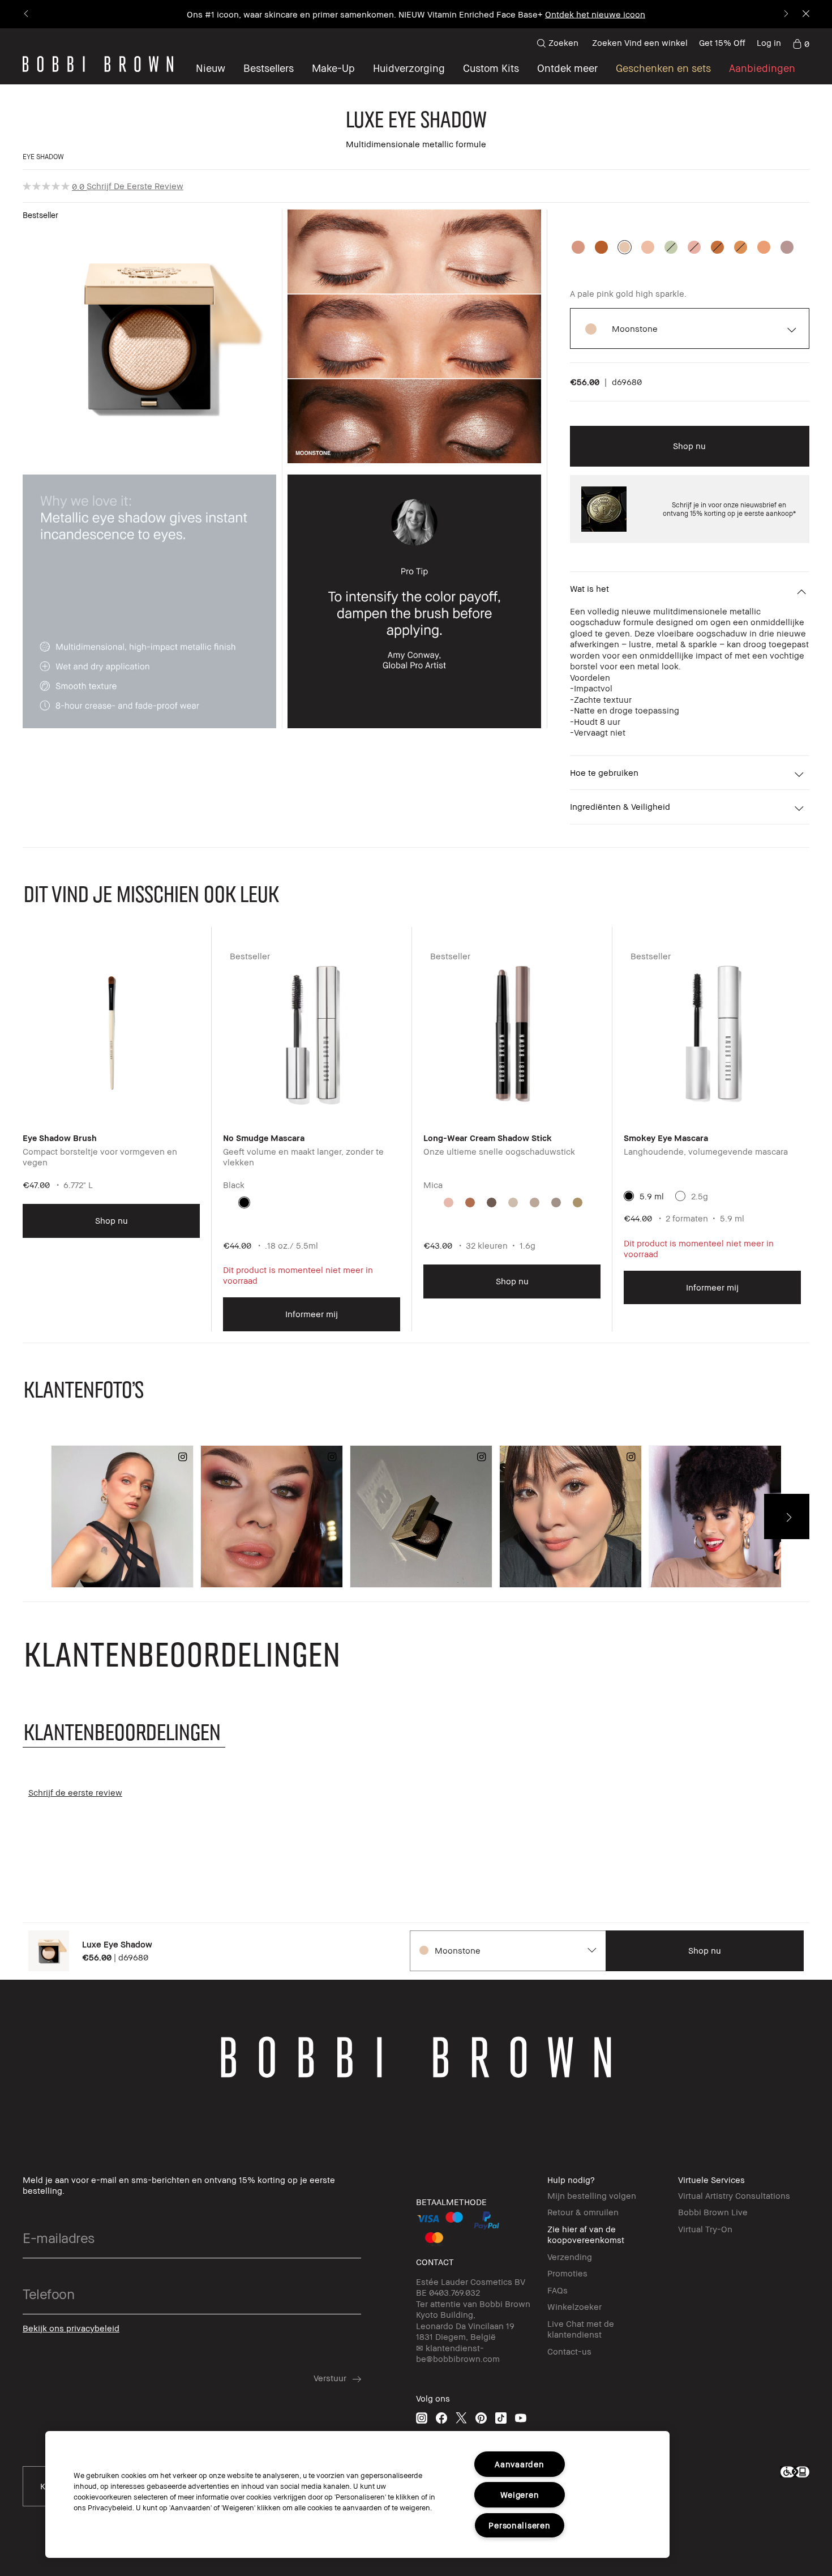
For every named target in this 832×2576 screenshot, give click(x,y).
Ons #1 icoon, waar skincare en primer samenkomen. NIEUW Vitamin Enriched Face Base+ (365, 14)
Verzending (570, 2257)
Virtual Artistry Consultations (734, 2195)
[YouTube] (521, 2418)
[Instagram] (422, 2418)
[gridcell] (244, 1202)
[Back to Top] (27, 2547)
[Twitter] (461, 2418)
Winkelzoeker (574, 2306)
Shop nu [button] (689, 446)
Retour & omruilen (583, 2212)
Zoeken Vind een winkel (640, 42)
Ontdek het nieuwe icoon (595, 14)
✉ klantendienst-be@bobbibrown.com (458, 2353)
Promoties (567, 2273)
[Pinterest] (481, 2418)
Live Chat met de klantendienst (581, 2329)
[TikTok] (501, 2418)
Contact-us (569, 2351)
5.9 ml (652, 1196)
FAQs (557, 2290)
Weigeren (520, 2495)
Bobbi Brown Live (713, 2212)
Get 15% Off (722, 42)
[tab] (124, 1731)
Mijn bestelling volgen (592, 2195)
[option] (578, 247)
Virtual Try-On (705, 2229)
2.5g (700, 1196)
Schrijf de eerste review (135, 186)
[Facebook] (441, 2418)
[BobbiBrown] (98, 64)
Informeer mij (312, 1314)
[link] (801, 43)
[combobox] (507, 1951)
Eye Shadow (43, 157)
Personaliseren (519, 2525)
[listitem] (111, 1138)
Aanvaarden (519, 2464)
